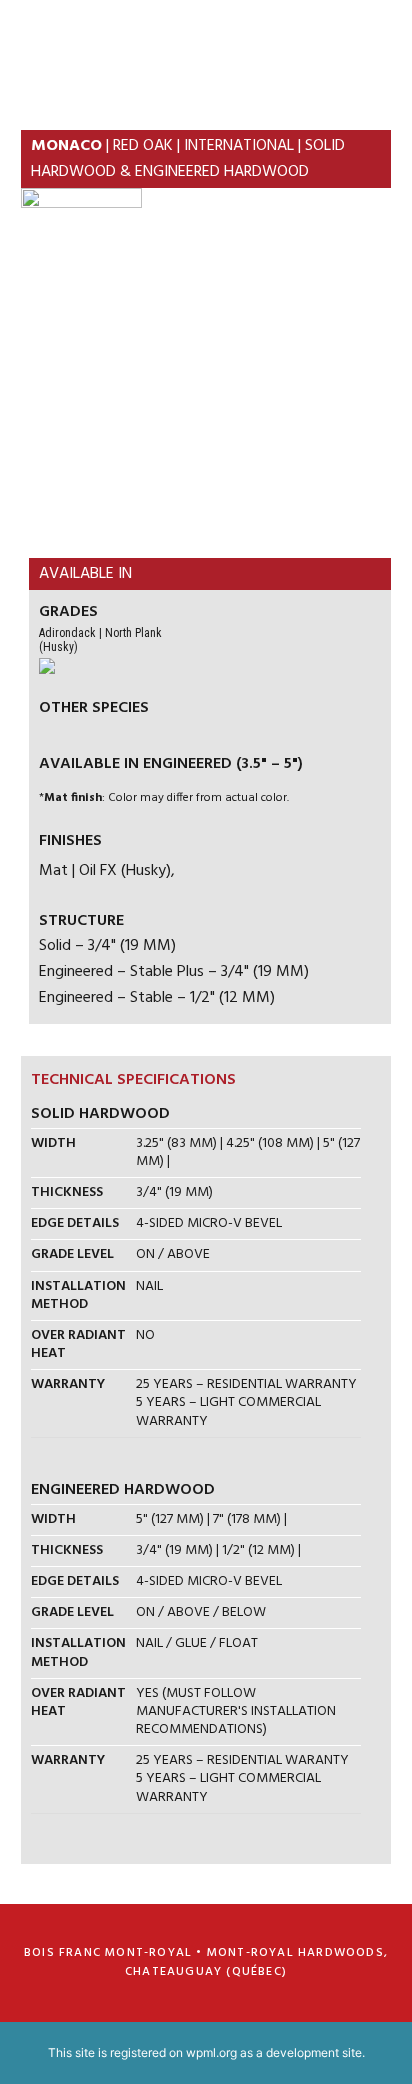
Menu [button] (366, 44)
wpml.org (211, 2052)
